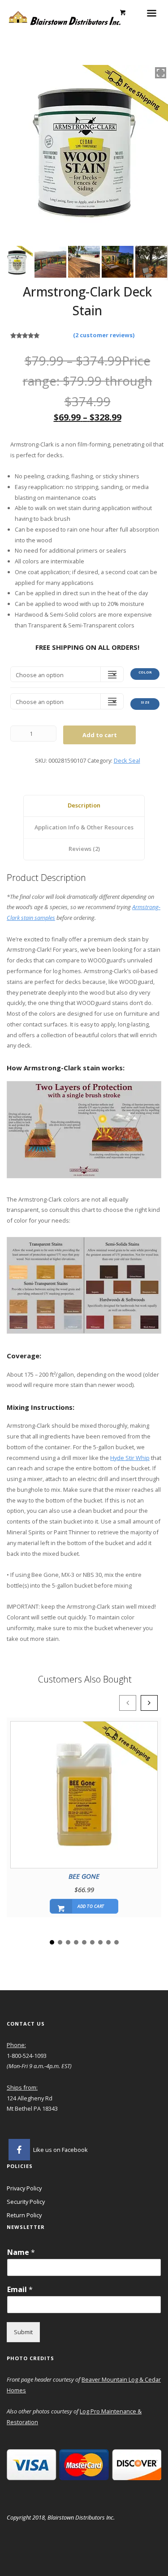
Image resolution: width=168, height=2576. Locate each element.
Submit (23, 2332)
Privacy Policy (24, 2188)
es (23, 2390)
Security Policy (26, 2202)
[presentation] (128, 1703)
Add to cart (100, 735)
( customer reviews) (104, 335)
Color (145, 672)
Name (21, 2252)
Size (145, 702)
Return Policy (24, 2215)
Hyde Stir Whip (130, 1458)
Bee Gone (84, 1876)
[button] (52, 1942)
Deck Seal (127, 760)
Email (20, 2290)
